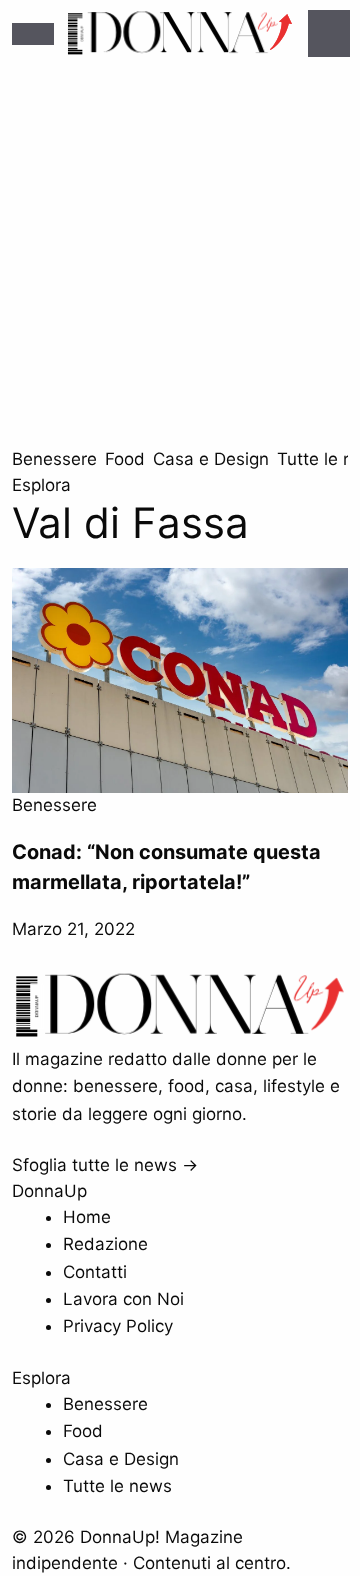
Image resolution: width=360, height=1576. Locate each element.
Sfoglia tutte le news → (105, 1165)
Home (87, 1217)
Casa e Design (211, 459)
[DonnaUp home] (180, 1033)
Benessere (54, 459)
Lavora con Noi (123, 1299)
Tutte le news (117, 1486)
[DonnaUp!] (180, 33)
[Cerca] (329, 34)
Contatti (95, 1272)
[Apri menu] (33, 34)
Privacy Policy (118, 1326)
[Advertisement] (180, 257)
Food (125, 459)
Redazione (105, 1244)
